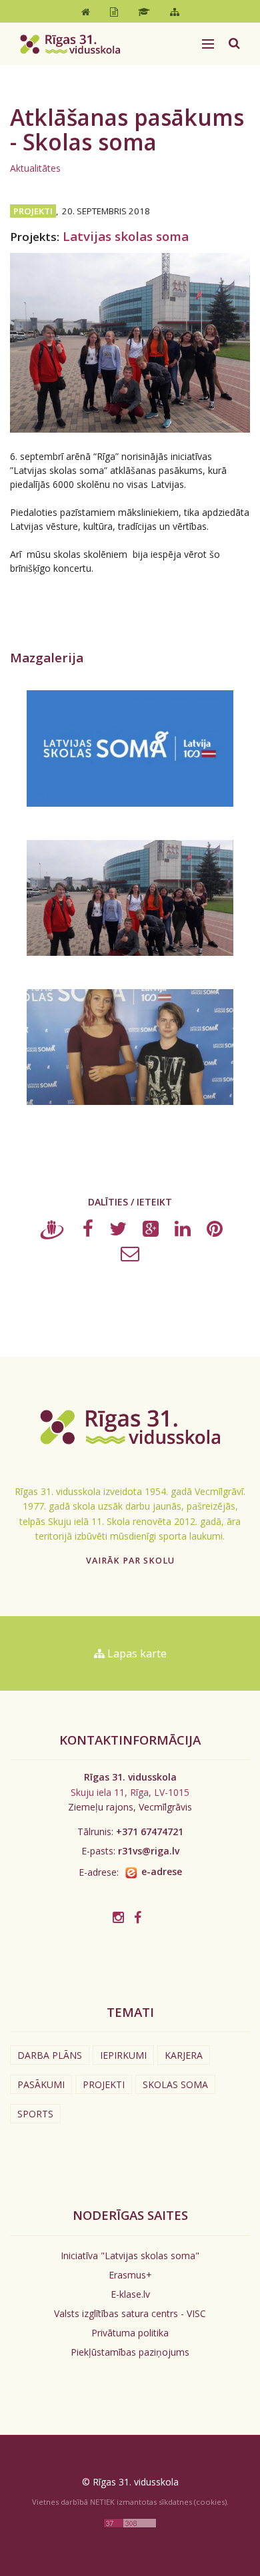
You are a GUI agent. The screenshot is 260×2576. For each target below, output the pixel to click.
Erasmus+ (130, 2275)
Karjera (184, 2055)
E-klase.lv (130, 2294)
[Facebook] (88, 1232)
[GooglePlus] (151, 1232)
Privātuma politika (130, 2333)
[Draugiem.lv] (52, 1232)
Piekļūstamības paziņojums (130, 2352)
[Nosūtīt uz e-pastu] (130, 1256)
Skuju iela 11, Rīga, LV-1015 (130, 1792)
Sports (35, 2114)
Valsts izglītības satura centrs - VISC (130, 2313)
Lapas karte (136, 1653)
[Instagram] (118, 1917)
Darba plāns (50, 2055)
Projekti (104, 2084)
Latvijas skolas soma (126, 236)
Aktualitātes (35, 168)
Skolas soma (175, 2084)
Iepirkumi (123, 2055)
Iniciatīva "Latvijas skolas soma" (130, 2255)
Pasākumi (41, 2084)
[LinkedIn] (183, 1232)
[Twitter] (118, 1232)
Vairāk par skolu (130, 1561)
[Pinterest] (215, 1232)
